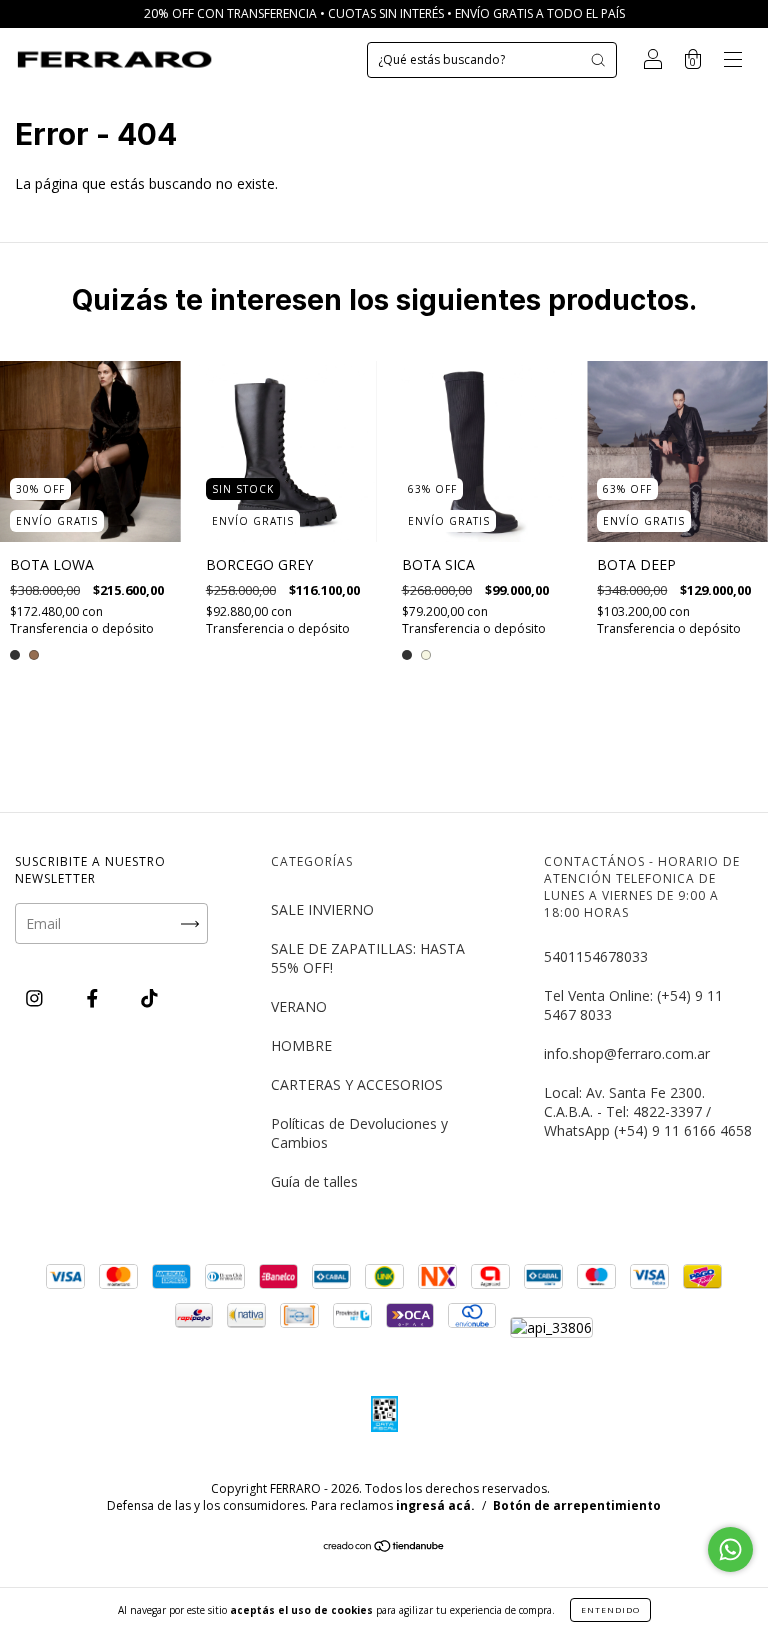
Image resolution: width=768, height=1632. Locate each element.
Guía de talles (314, 1181)
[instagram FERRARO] (36, 997)
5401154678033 (596, 956)
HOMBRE (301, 1045)
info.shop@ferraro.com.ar (627, 1053)
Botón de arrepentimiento (577, 1505)
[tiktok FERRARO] (149, 997)
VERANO (299, 1006)
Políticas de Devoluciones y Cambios (359, 1133)
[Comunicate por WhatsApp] (730, 1549)
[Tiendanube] (384, 1547)
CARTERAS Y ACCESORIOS (357, 1084)
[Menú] (733, 61)
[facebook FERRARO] (94, 997)
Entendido (610, 1609)
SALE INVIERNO (322, 909)
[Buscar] (598, 60)
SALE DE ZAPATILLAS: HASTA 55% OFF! (368, 958)
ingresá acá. (435, 1505)
